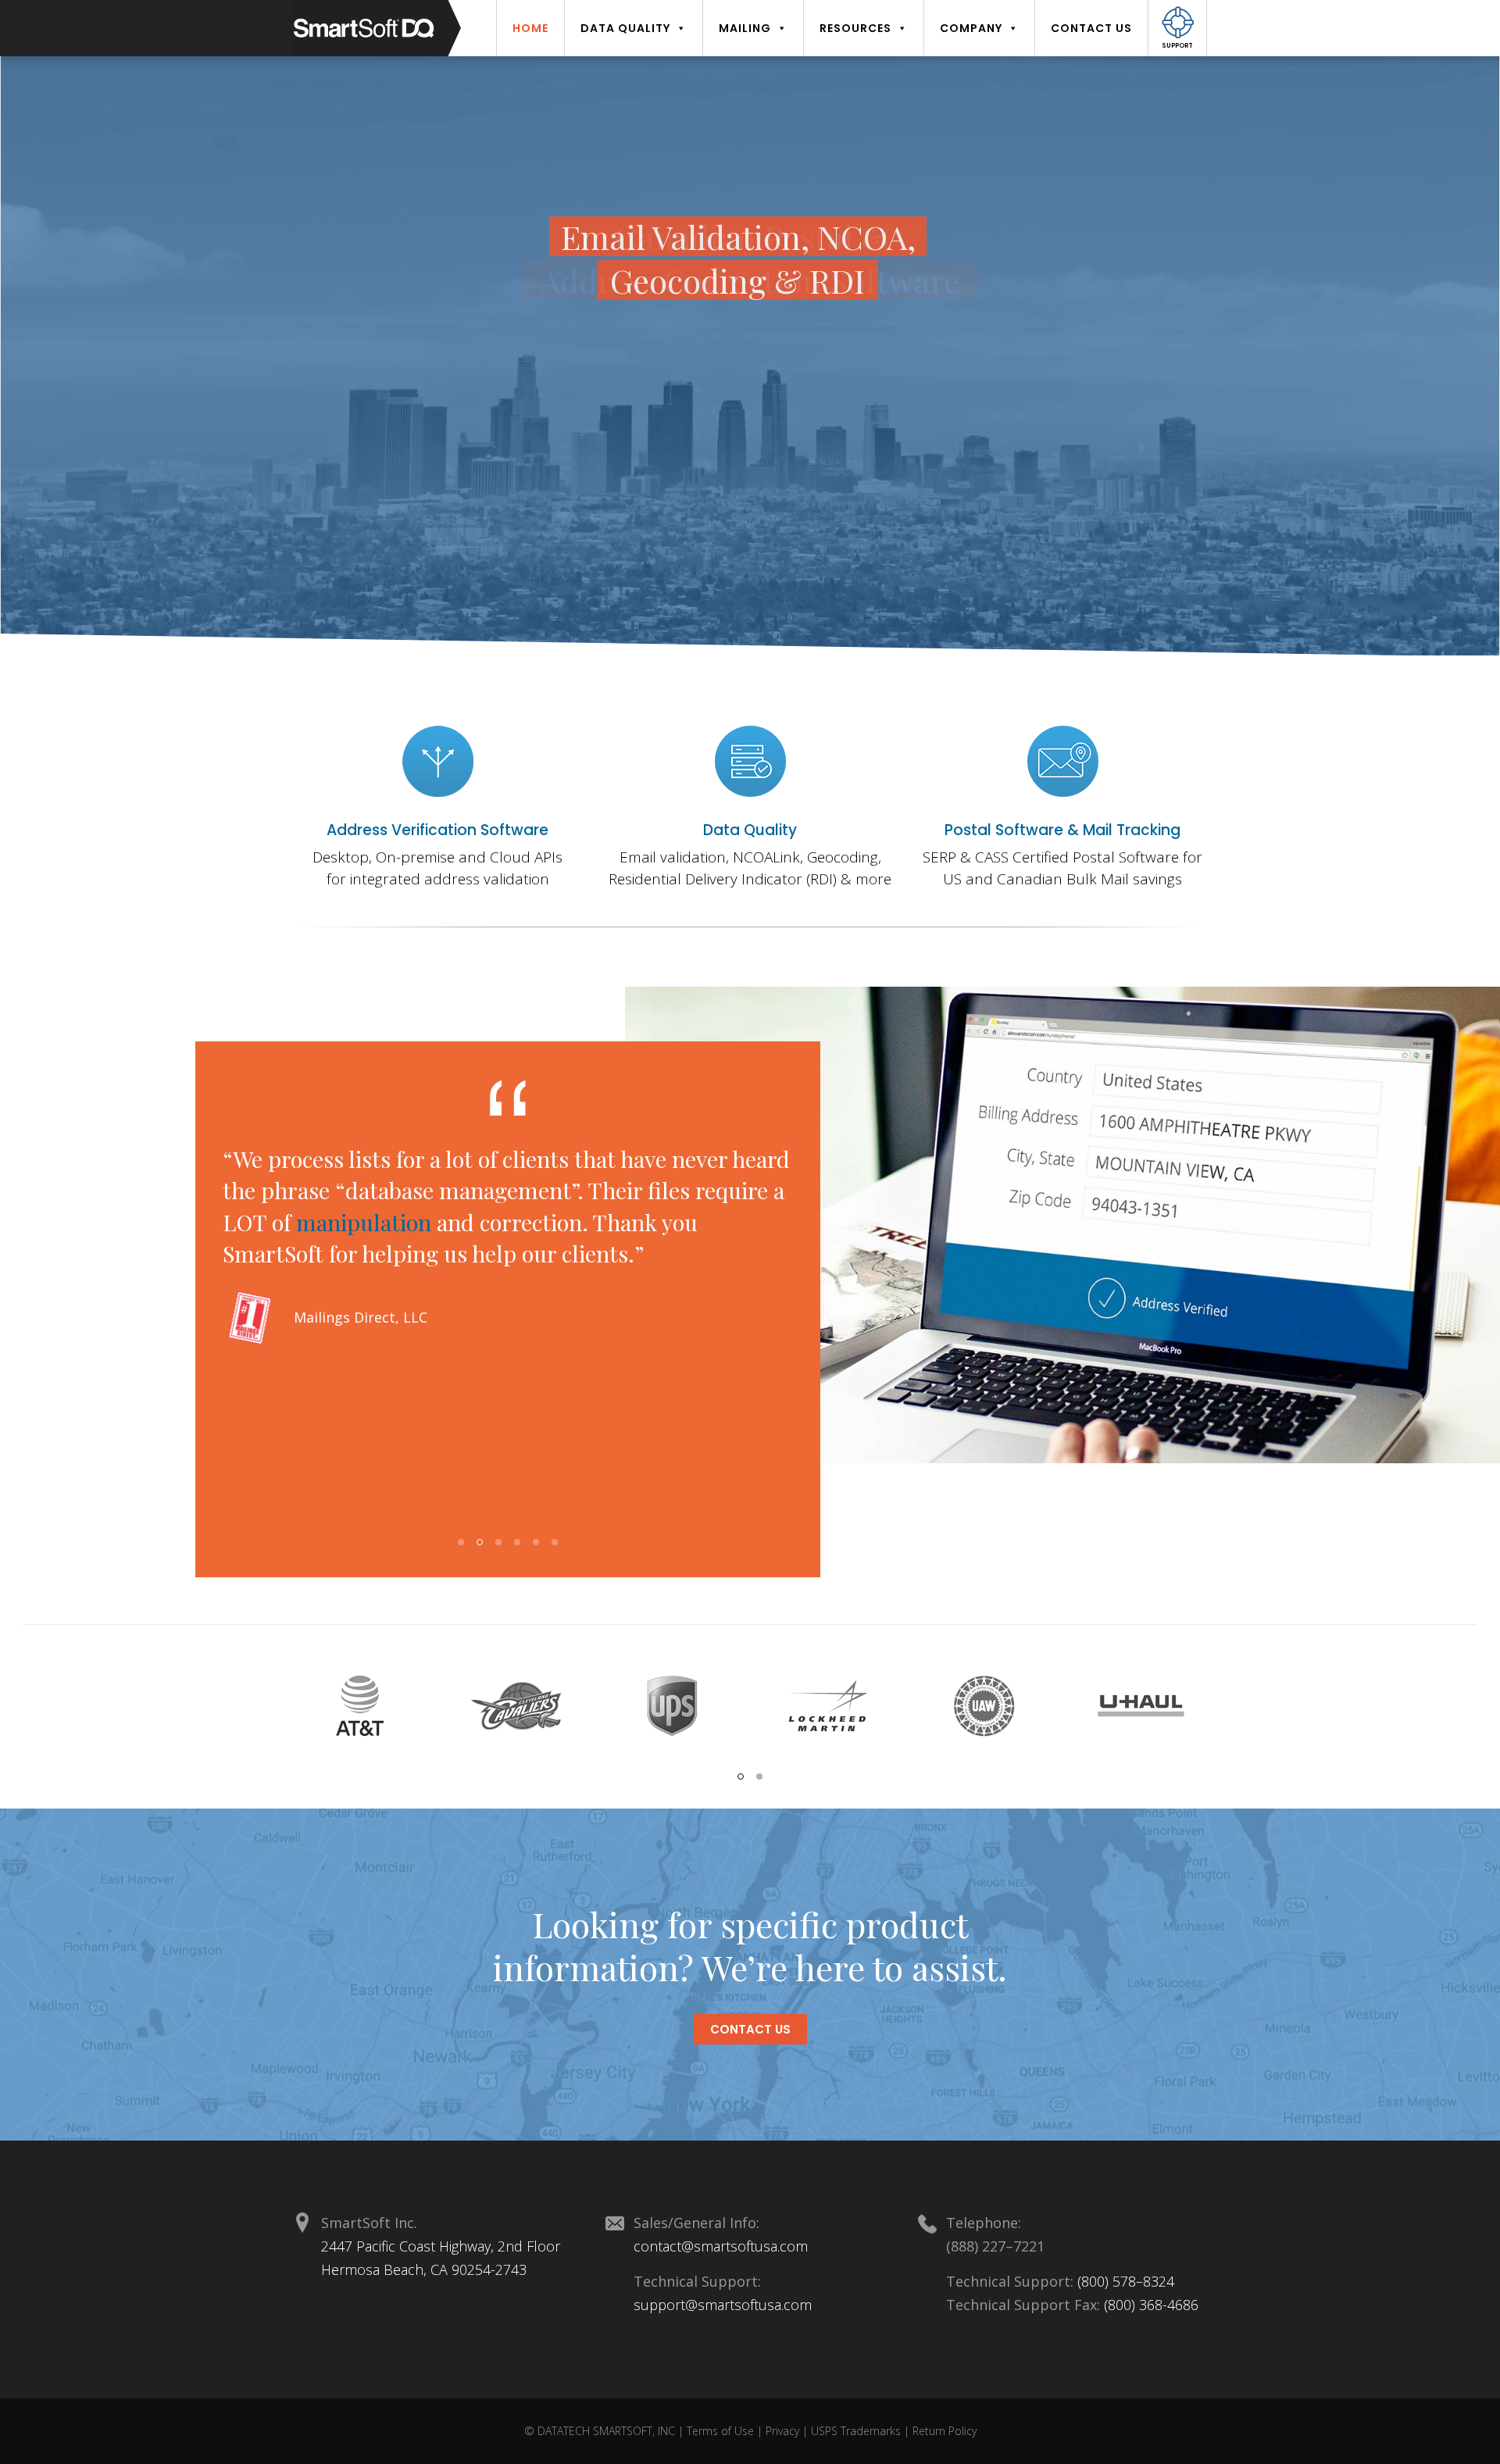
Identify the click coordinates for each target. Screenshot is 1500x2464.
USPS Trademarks (857, 2431)
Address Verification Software (437, 830)
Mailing (745, 28)
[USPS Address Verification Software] (1062, 761)
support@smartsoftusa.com (723, 2305)
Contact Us (1091, 28)
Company (971, 28)
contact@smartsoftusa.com (721, 2246)
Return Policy (945, 2431)
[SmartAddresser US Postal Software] (750, 761)
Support (1177, 46)
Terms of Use (722, 2431)
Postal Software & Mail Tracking (1062, 830)
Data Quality (750, 830)
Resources (855, 28)
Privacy (784, 2431)
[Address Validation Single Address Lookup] (437, 761)
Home (530, 28)
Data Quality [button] (625, 28)
